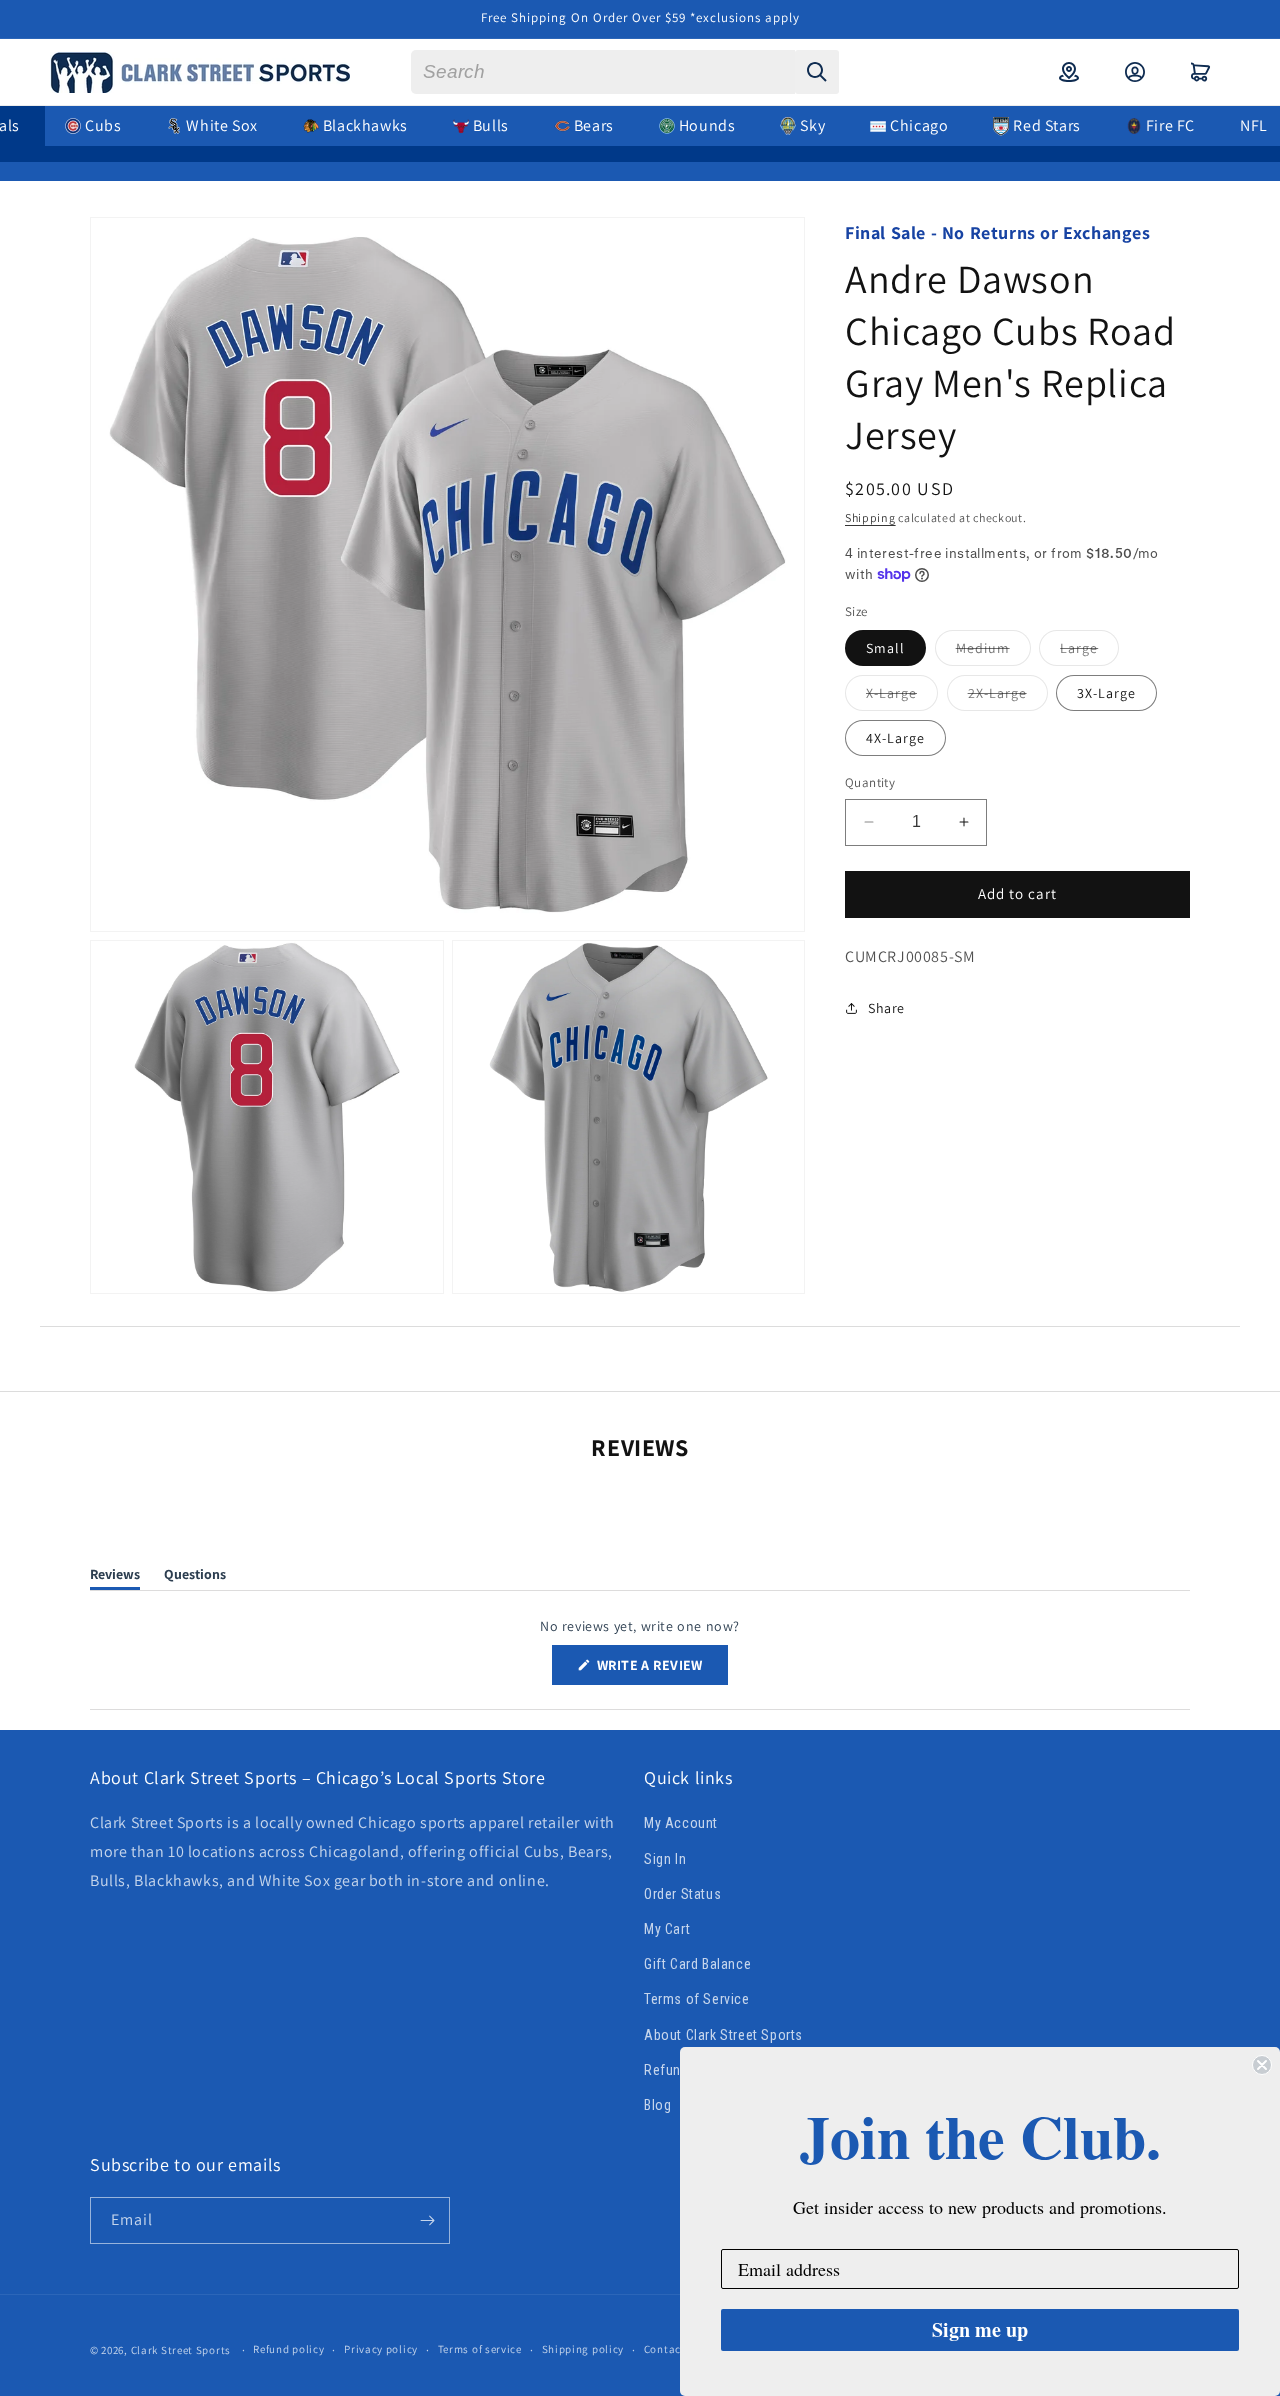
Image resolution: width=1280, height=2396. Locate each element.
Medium (993, 652)
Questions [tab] (195, 1577)
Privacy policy (381, 2349)
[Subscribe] (427, 2220)
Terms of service (480, 2349)
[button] (1201, 72)
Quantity (870, 782)
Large (1089, 652)
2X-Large (1008, 697)
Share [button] (886, 1008)
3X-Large (1106, 693)
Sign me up (980, 2329)
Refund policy (288, 2349)
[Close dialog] (1262, 2065)
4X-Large (895, 738)
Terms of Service (697, 1999)
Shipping (870, 516)
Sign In (665, 1859)
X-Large (902, 697)
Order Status (682, 1894)
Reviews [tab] (115, 1577)
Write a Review (661, 1670)
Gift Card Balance (697, 1964)
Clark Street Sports (181, 2350)
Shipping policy (583, 2349)
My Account (681, 1824)
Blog (657, 2105)
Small (885, 648)
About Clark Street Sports (723, 2035)
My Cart (667, 1929)
